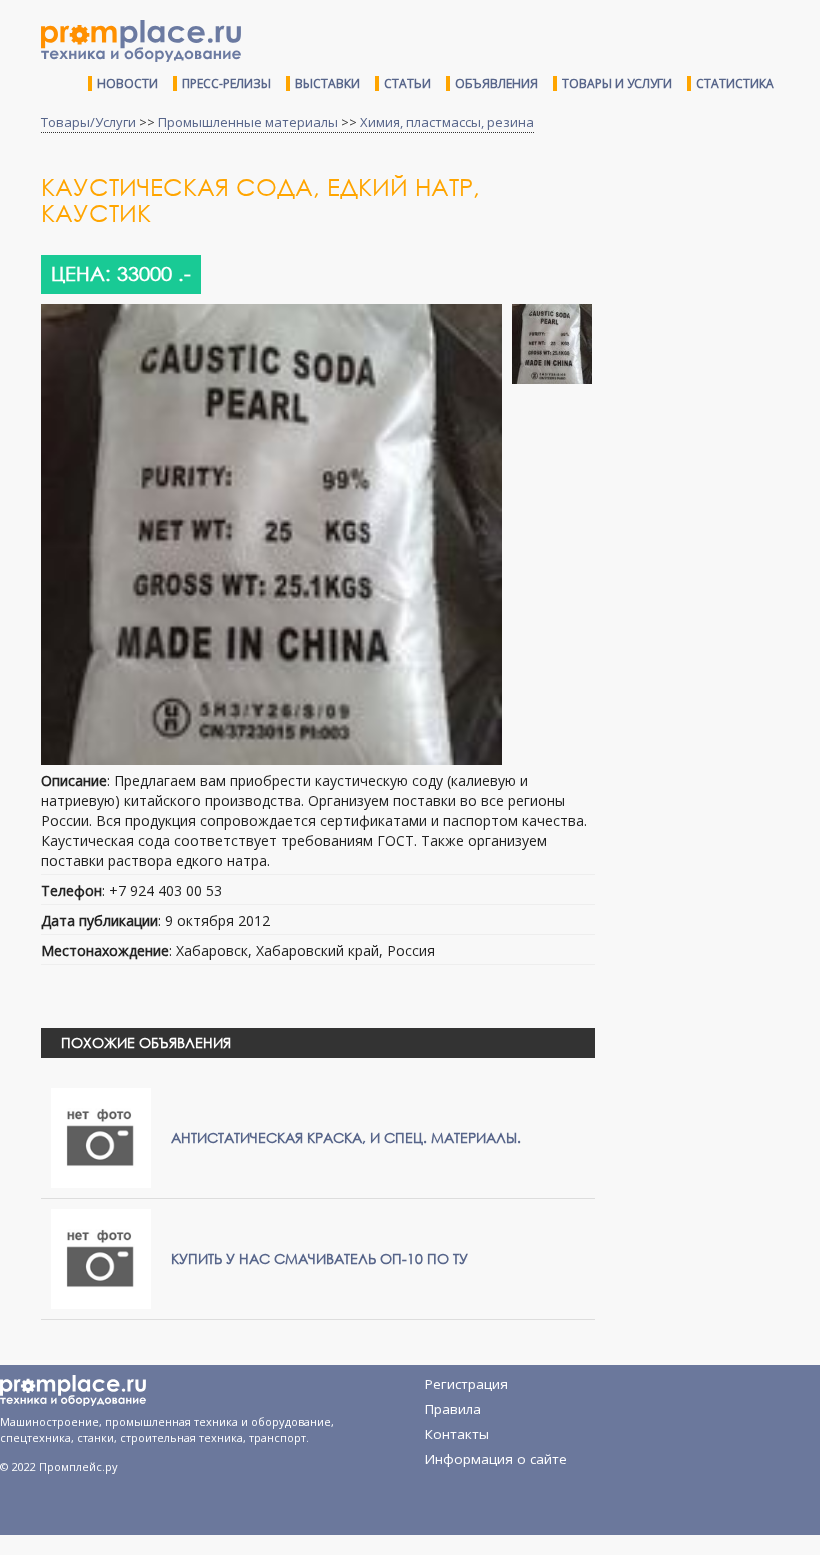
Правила (453, 1409)
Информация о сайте (496, 1459)
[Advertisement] (715, 293)
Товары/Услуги (88, 122)
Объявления (496, 83)
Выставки (327, 83)
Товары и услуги (617, 83)
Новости (127, 83)
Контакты (457, 1434)
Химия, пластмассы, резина (447, 122)
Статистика (735, 83)
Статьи (407, 83)
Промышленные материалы (248, 122)
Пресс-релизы (226, 83)
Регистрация (466, 1384)
